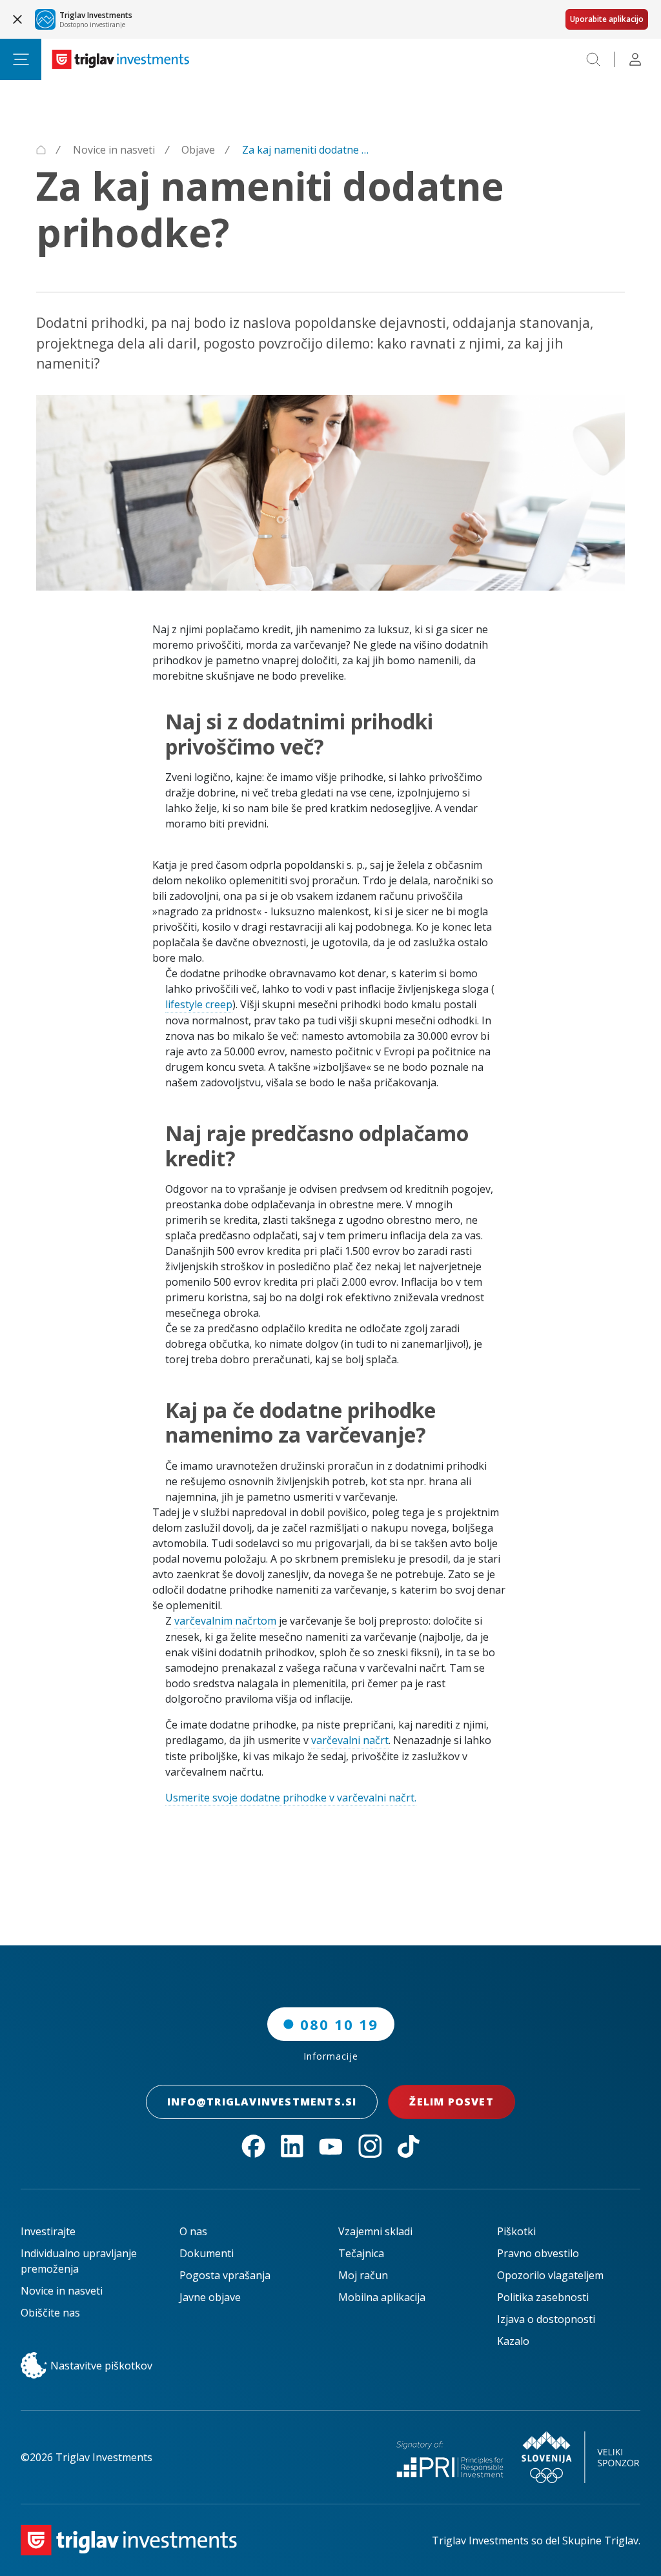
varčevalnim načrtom (225, 1621)
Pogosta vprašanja (225, 2275)
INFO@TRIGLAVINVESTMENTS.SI (262, 2102)
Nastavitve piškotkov (101, 2366)
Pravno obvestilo (538, 2253)
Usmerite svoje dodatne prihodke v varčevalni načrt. (291, 1798)
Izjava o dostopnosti (546, 2319)
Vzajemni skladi (375, 2231)
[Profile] (635, 59)
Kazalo (513, 2341)
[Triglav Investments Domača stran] (121, 59)
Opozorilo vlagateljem (550, 2275)
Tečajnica (361, 2253)
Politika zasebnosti (543, 2297)
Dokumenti (207, 2253)
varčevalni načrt (350, 1740)
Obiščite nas (50, 2313)
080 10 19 (339, 2024)
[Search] (593, 59)
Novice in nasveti (62, 2291)
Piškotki (516, 2231)
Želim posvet (451, 2102)
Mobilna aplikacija (382, 2297)
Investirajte (48, 2231)
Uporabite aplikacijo (607, 19)
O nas (193, 2231)
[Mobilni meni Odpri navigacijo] (21, 59)
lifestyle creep (199, 1004)
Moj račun (363, 2275)
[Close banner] (17, 19)
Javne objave (210, 2297)
